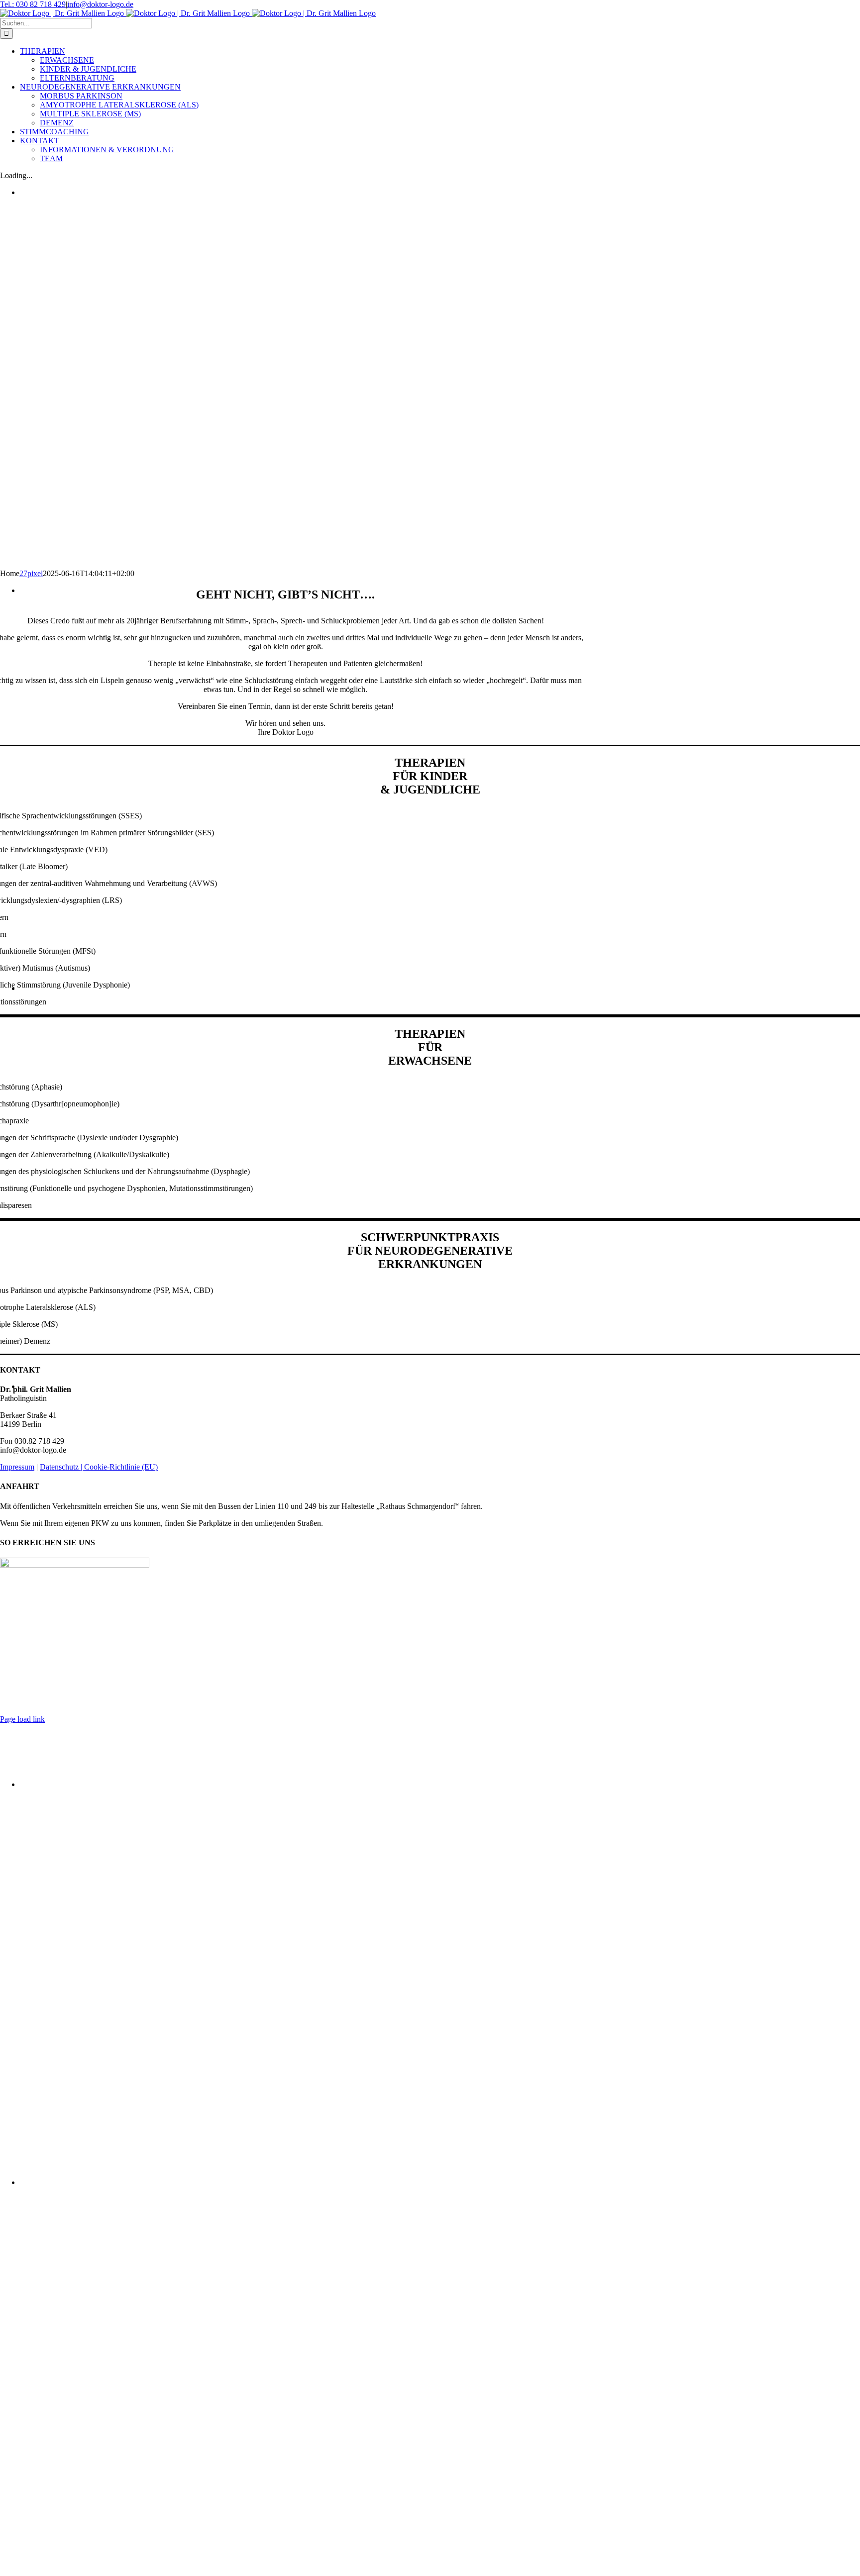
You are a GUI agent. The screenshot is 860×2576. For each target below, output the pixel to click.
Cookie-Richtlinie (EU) (121, 1467)
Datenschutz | (62, 1467)
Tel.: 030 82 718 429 (33, 4)
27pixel (31, 573)
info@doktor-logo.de (100, 4)
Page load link (22, 1719)
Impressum (17, 1467)
